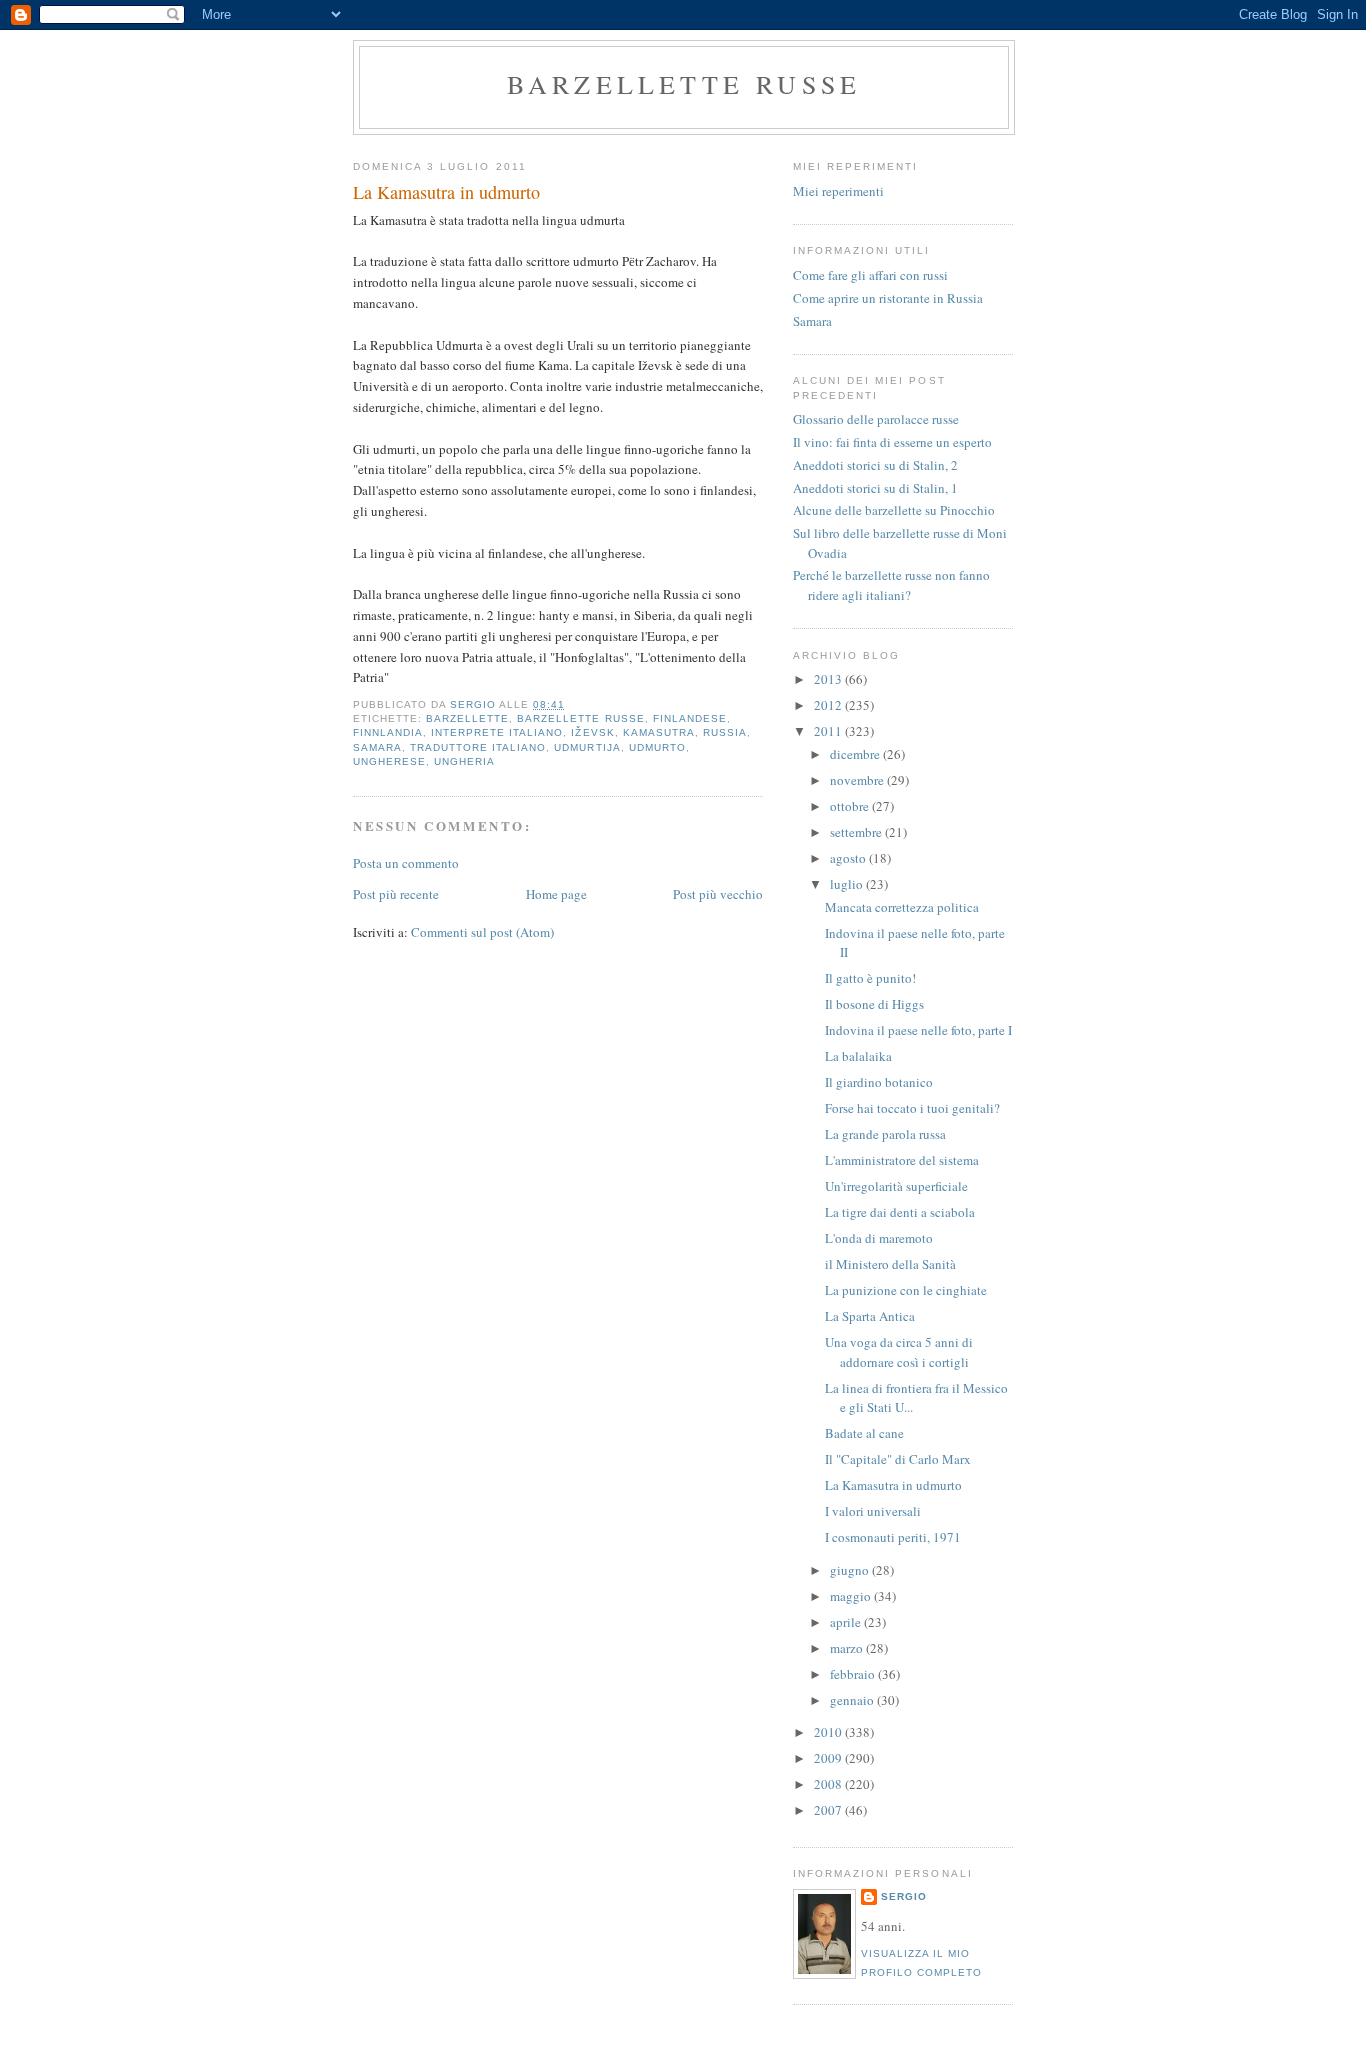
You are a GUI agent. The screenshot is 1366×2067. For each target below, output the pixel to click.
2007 (829, 1810)
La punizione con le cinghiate (906, 1290)
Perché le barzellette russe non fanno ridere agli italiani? (891, 585)
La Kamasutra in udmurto (893, 1485)
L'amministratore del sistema (902, 1160)
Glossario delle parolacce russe (876, 419)
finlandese (690, 718)
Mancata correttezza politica (902, 907)
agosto (849, 858)
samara (377, 747)
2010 (829, 1732)
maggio (852, 1596)
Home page (556, 894)
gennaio (853, 1700)
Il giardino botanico (879, 1082)
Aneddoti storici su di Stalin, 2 (875, 465)
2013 (829, 679)
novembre (858, 780)
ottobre (851, 806)
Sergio (904, 1896)
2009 (829, 1758)
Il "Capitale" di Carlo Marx (898, 1459)
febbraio (854, 1674)
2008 (829, 1784)
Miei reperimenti (838, 191)
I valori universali (873, 1511)
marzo (848, 1648)
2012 (829, 705)
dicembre (856, 754)
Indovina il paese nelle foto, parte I (918, 1030)
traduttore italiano (478, 747)
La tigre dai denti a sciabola (900, 1212)
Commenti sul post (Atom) (482, 932)
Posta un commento (406, 863)
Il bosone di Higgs (874, 1004)
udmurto (657, 747)
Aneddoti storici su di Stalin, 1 (875, 488)
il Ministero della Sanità (890, 1264)
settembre (857, 832)
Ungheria (464, 761)
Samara (812, 321)
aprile (847, 1622)
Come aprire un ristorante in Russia (888, 298)
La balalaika (858, 1056)
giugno (851, 1570)
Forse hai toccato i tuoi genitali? (912, 1108)
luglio (848, 884)
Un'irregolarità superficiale (896, 1186)
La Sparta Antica (870, 1316)
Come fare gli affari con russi (870, 275)
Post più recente (396, 894)
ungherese (389, 761)
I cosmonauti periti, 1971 (893, 1537)
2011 (829, 731)
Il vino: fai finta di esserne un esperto (892, 442)
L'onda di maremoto (879, 1238)
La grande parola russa (885, 1134)
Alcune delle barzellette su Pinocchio (894, 510)
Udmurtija (587, 747)
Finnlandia (388, 732)
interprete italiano (497, 732)
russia (725, 732)
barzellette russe (684, 84)
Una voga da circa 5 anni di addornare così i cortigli (899, 1352)
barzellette (467, 718)
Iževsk (592, 732)
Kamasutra (659, 732)
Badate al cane (864, 1433)
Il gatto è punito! (870, 978)
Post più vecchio (718, 894)
